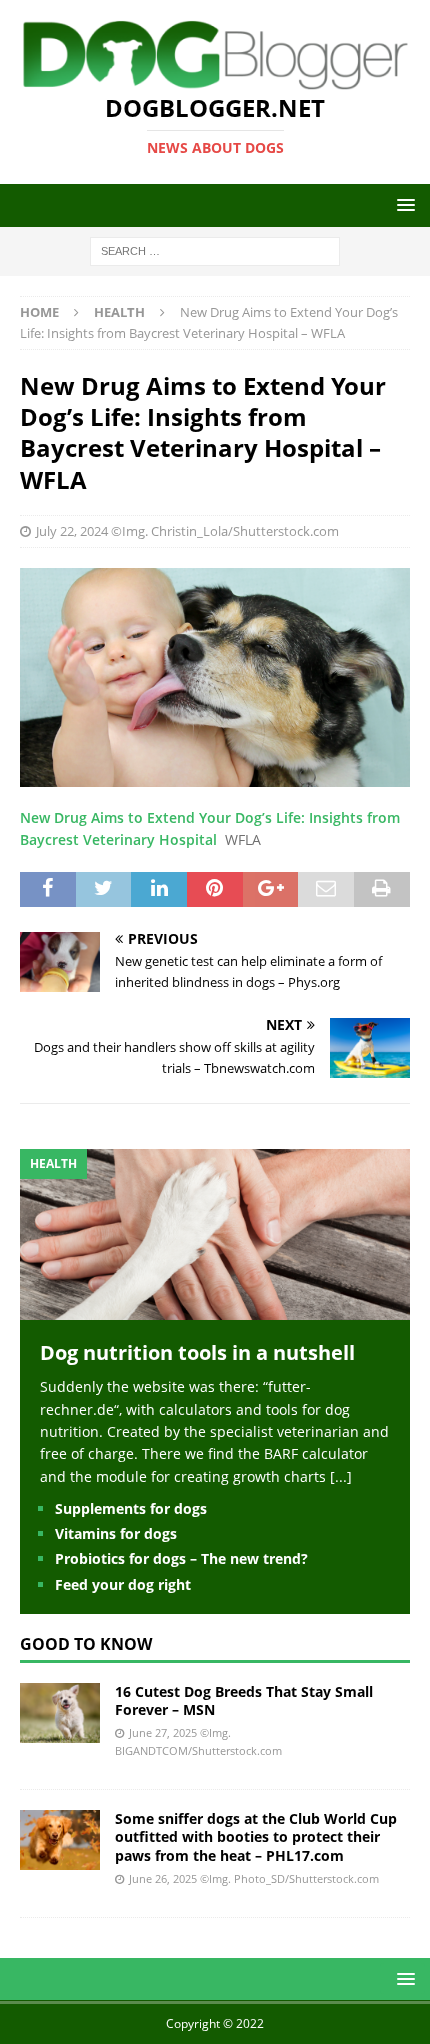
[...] (341, 1476)
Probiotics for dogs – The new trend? (181, 1558)
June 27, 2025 (163, 1732)
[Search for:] (215, 250)
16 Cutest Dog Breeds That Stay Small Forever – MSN (244, 1700)
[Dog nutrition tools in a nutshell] (215, 1308)
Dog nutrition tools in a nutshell (197, 1352)
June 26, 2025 (163, 1878)
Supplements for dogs (131, 1508)
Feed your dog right (123, 1584)
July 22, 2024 (72, 531)
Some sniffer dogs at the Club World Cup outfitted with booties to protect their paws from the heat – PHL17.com (256, 1836)
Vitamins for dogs (116, 1533)
